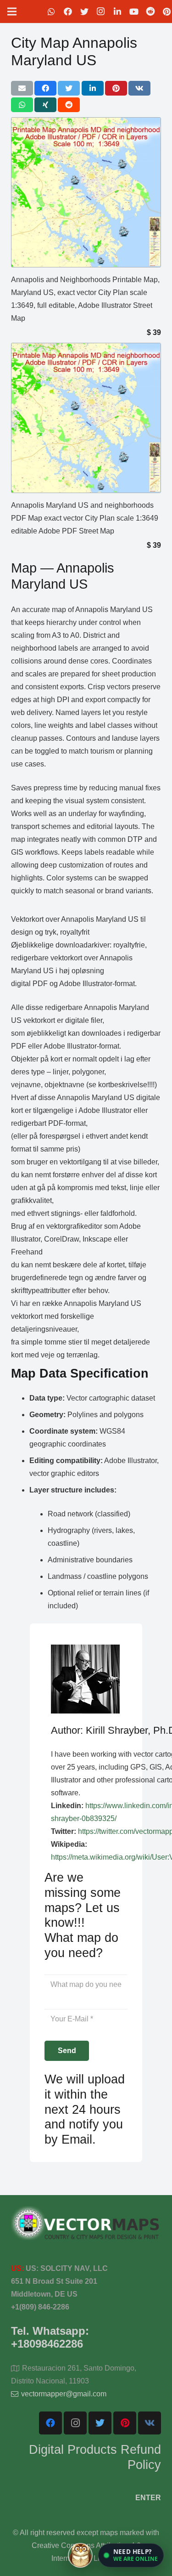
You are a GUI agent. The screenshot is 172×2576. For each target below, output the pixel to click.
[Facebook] (68, 11)
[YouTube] (134, 11)
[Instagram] (101, 11)
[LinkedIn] (117, 11)
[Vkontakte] (150, 2423)
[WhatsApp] (51, 11)
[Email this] (22, 88)
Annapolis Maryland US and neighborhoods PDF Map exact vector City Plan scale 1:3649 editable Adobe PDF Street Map (85, 518)
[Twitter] (84, 11)
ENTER (148, 2498)
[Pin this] (116, 88)
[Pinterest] (125, 2423)
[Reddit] (150, 11)
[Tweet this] (69, 88)
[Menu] (12, 11)
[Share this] (45, 88)
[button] (131, 2555)
